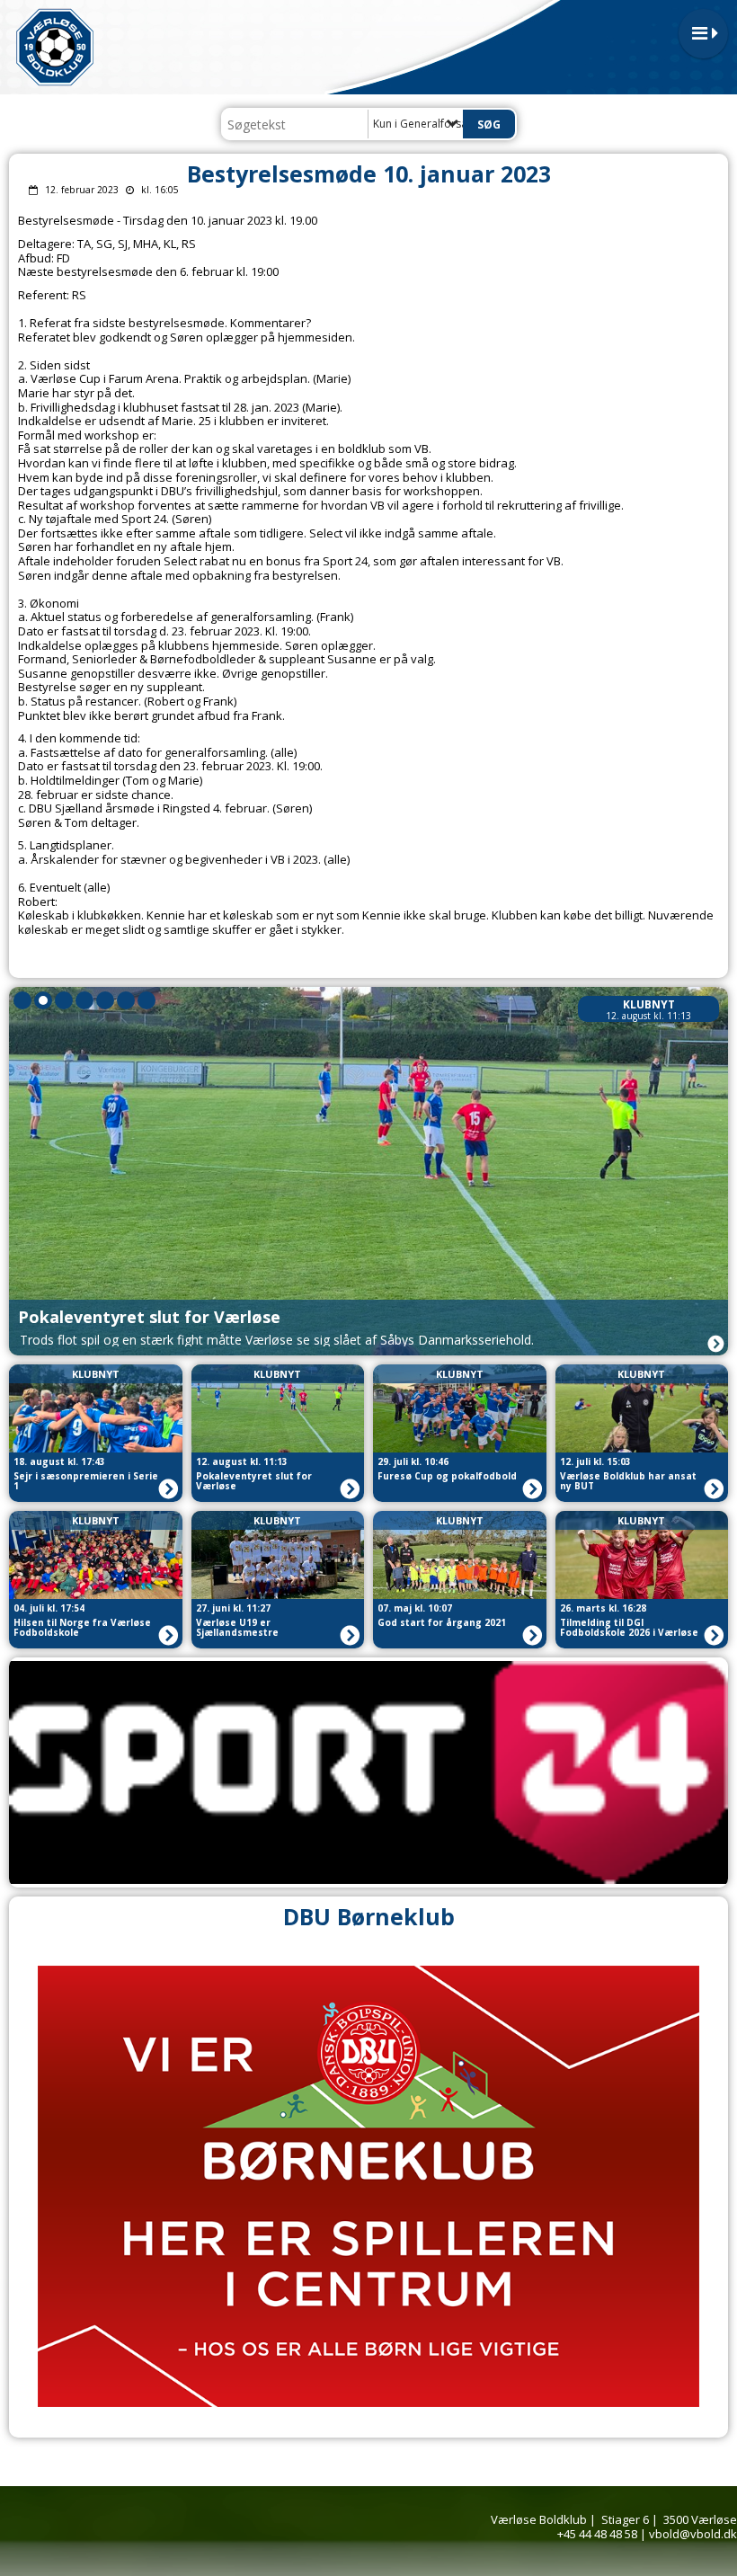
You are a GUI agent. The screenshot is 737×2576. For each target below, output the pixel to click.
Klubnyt (649, 1004)
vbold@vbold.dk (693, 2534)
